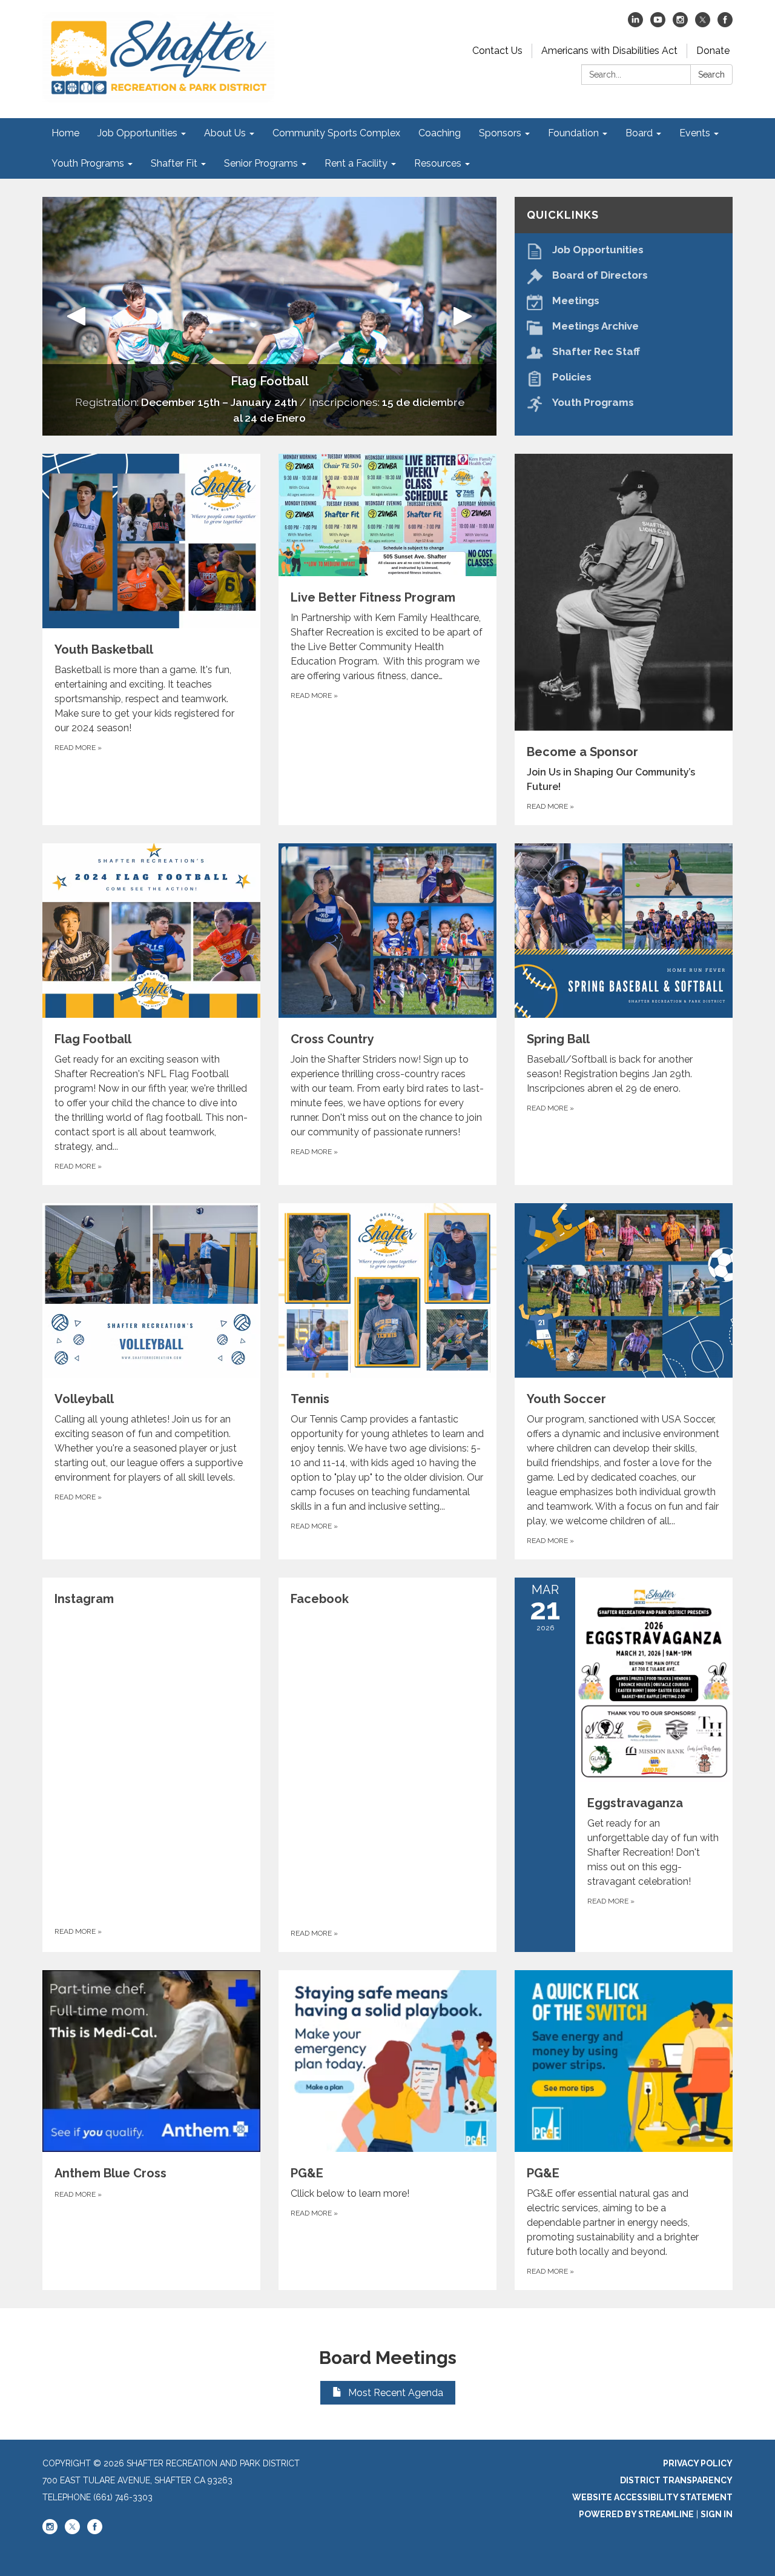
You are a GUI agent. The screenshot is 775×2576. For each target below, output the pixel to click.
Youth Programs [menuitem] (88, 163)
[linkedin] (635, 24)
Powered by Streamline (636, 2514)
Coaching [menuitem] (440, 133)
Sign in (717, 2514)
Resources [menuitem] (438, 163)
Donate (713, 51)
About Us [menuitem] (225, 133)
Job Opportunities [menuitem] (137, 133)
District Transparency (676, 2480)
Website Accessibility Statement (652, 2497)
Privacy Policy (698, 2463)
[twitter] (703, 24)
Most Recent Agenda (396, 2393)
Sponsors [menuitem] (500, 133)
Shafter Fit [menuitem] (174, 163)
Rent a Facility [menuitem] (356, 163)
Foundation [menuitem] (573, 133)
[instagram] (680, 24)
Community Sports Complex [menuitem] (336, 133)
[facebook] (725, 24)
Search (711, 75)
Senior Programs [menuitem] (261, 163)
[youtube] (658, 24)
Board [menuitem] (639, 133)
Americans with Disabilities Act (609, 51)
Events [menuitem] (695, 133)
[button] (77, 316)
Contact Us (497, 51)
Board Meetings (388, 2358)
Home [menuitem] (65, 133)
